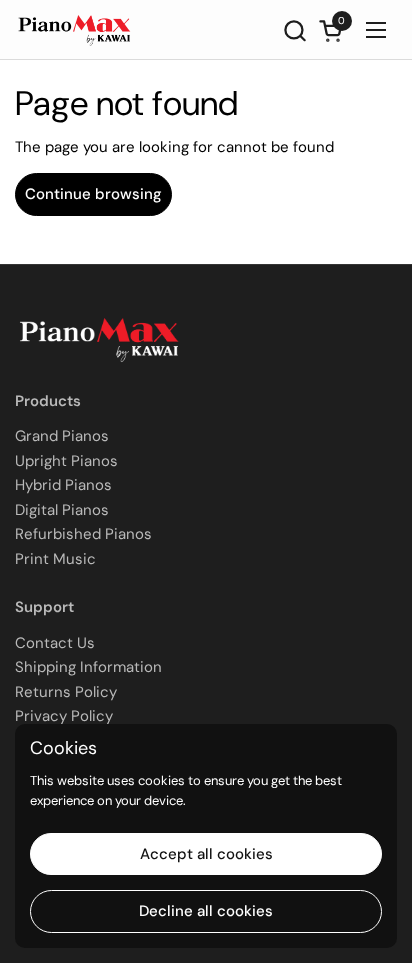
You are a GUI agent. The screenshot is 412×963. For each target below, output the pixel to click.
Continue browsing (93, 194)
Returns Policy (66, 692)
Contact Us (55, 643)
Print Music (55, 559)
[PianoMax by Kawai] (75, 30)
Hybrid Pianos (63, 485)
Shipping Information (88, 667)
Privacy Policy (64, 716)
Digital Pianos (62, 510)
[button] (294, 30)
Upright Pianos (66, 461)
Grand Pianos (62, 436)
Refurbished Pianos (83, 534)
